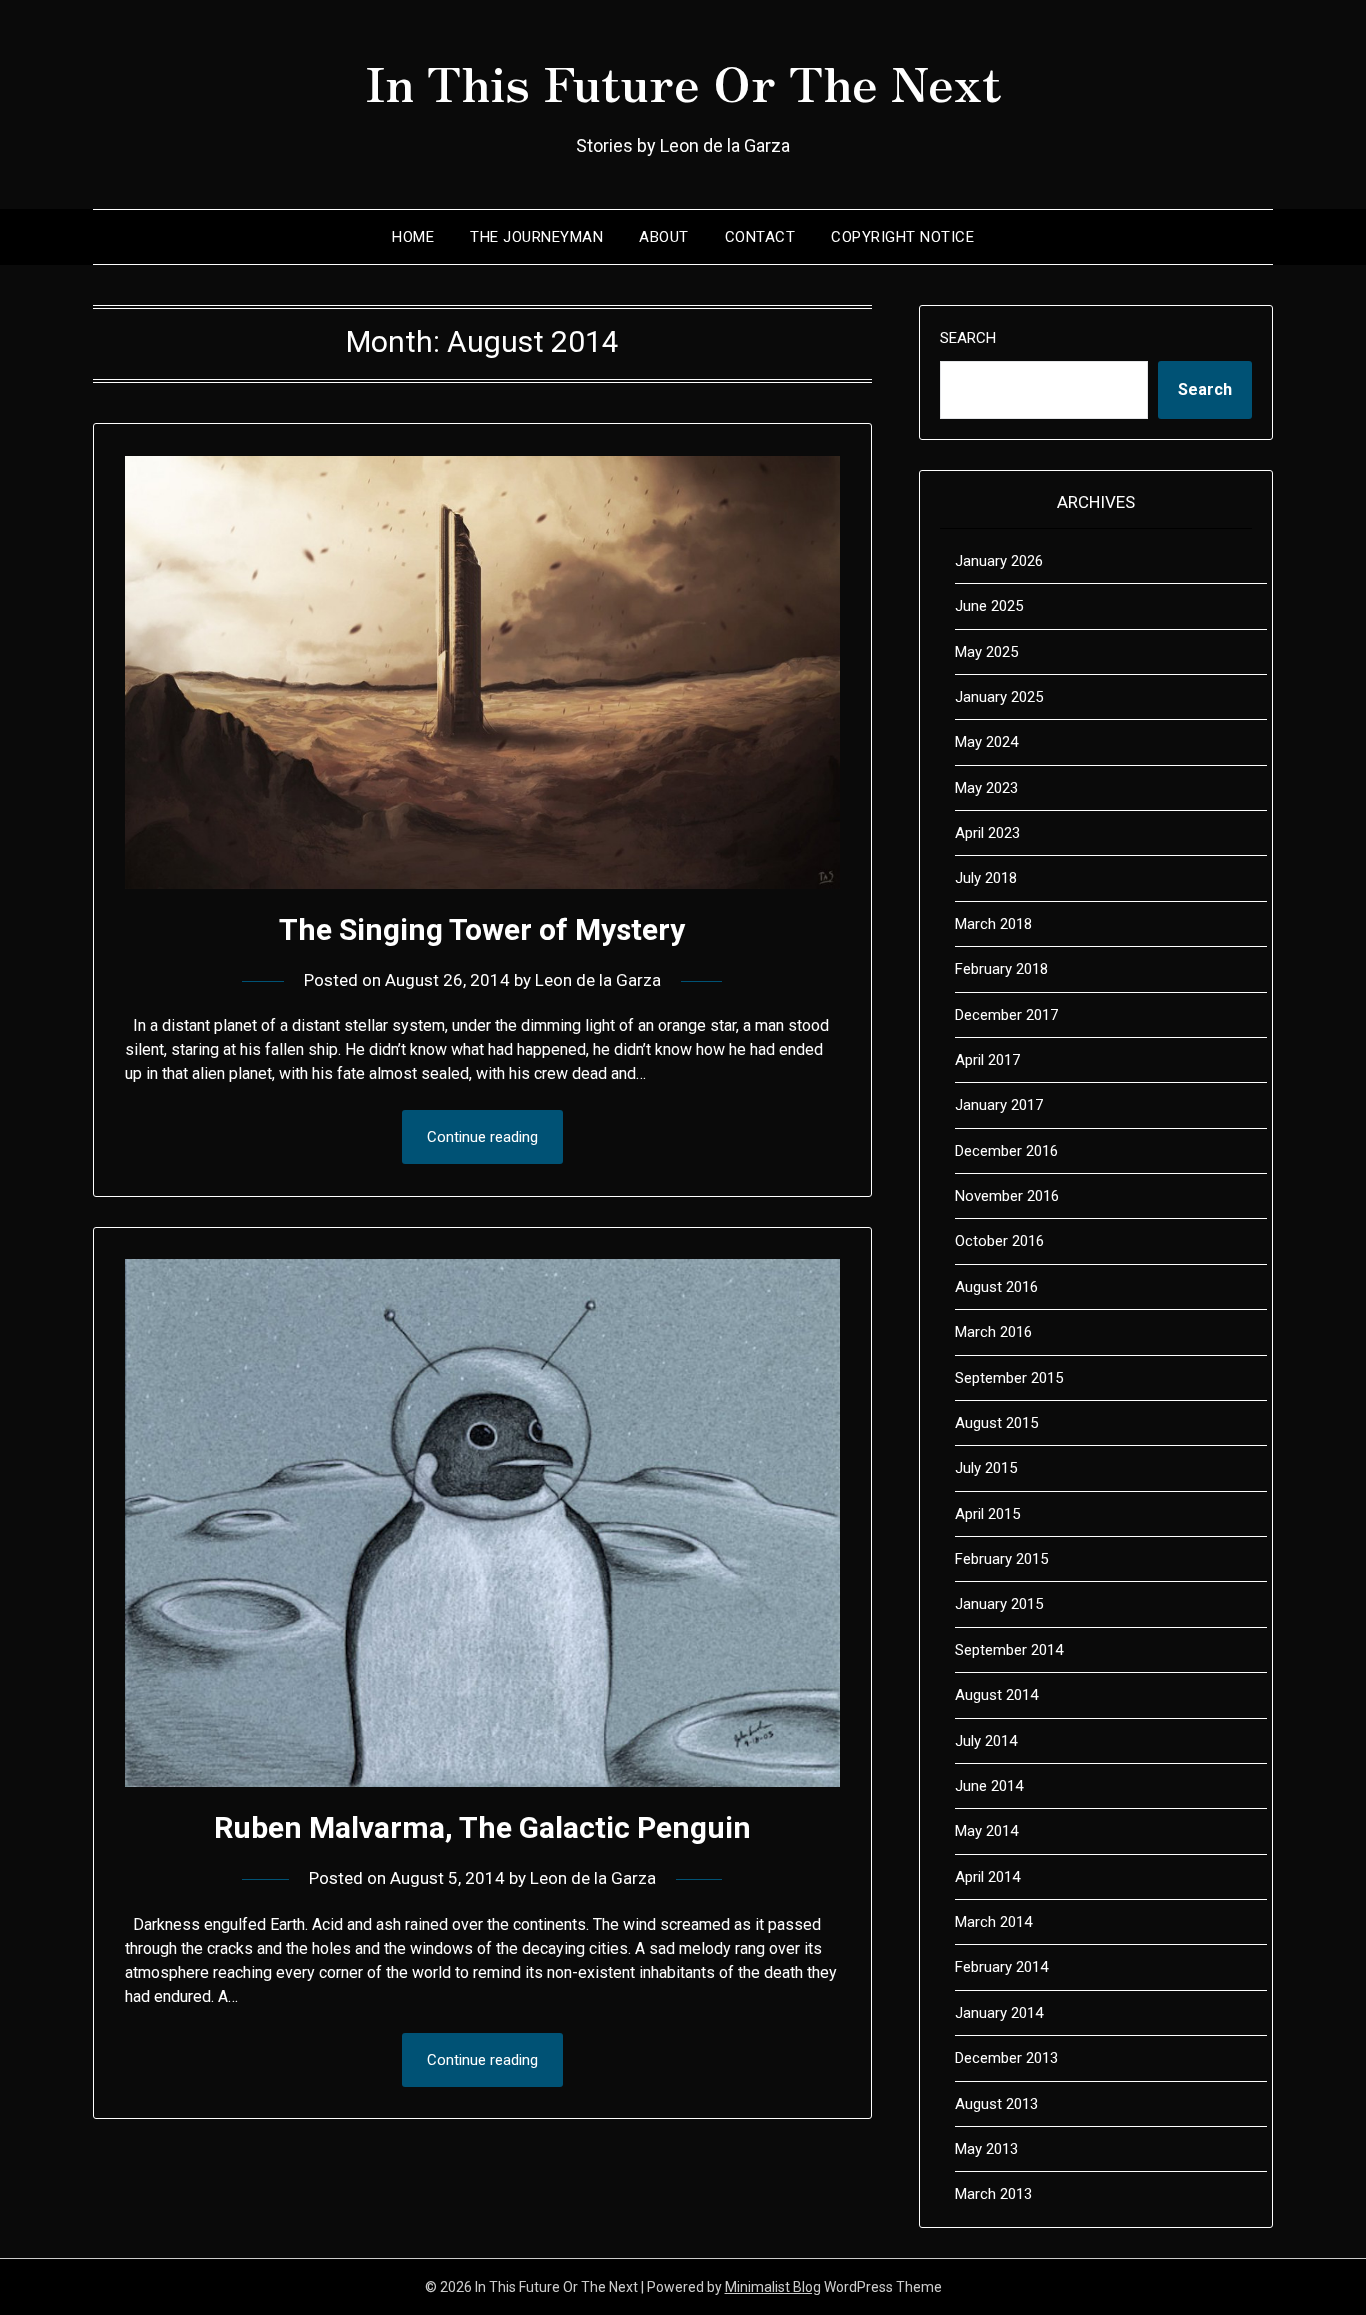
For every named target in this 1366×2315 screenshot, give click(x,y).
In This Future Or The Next (683, 81)
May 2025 (986, 652)
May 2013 (986, 2149)
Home (413, 237)
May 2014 (986, 1831)
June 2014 (989, 1786)
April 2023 (987, 833)
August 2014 (996, 1695)
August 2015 (996, 1423)
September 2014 (1009, 1650)
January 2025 (999, 697)
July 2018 (986, 878)
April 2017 (987, 1060)
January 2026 (999, 561)
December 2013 (1006, 2058)
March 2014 (993, 1922)
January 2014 (999, 2013)
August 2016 (996, 1287)
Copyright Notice (902, 237)
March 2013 (993, 2194)
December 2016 (1006, 1151)
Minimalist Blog (773, 2287)
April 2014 (987, 1877)
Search (968, 338)
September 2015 (1009, 1378)
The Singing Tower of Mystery (482, 929)
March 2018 (993, 924)
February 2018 (1001, 969)
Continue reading (482, 1137)
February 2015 (1001, 1559)
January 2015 (999, 1604)
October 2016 (999, 1241)
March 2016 (993, 1332)
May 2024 (986, 742)
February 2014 (1001, 1967)
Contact (760, 237)
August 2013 (996, 2104)
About (664, 237)
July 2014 (986, 1741)
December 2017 (1006, 1015)
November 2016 (1007, 1196)
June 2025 (989, 606)
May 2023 (986, 788)
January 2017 (999, 1105)
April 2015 (987, 1514)
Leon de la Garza (598, 980)
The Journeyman (536, 237)
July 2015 (986, 1468)
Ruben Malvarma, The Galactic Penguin (482, 1827)
